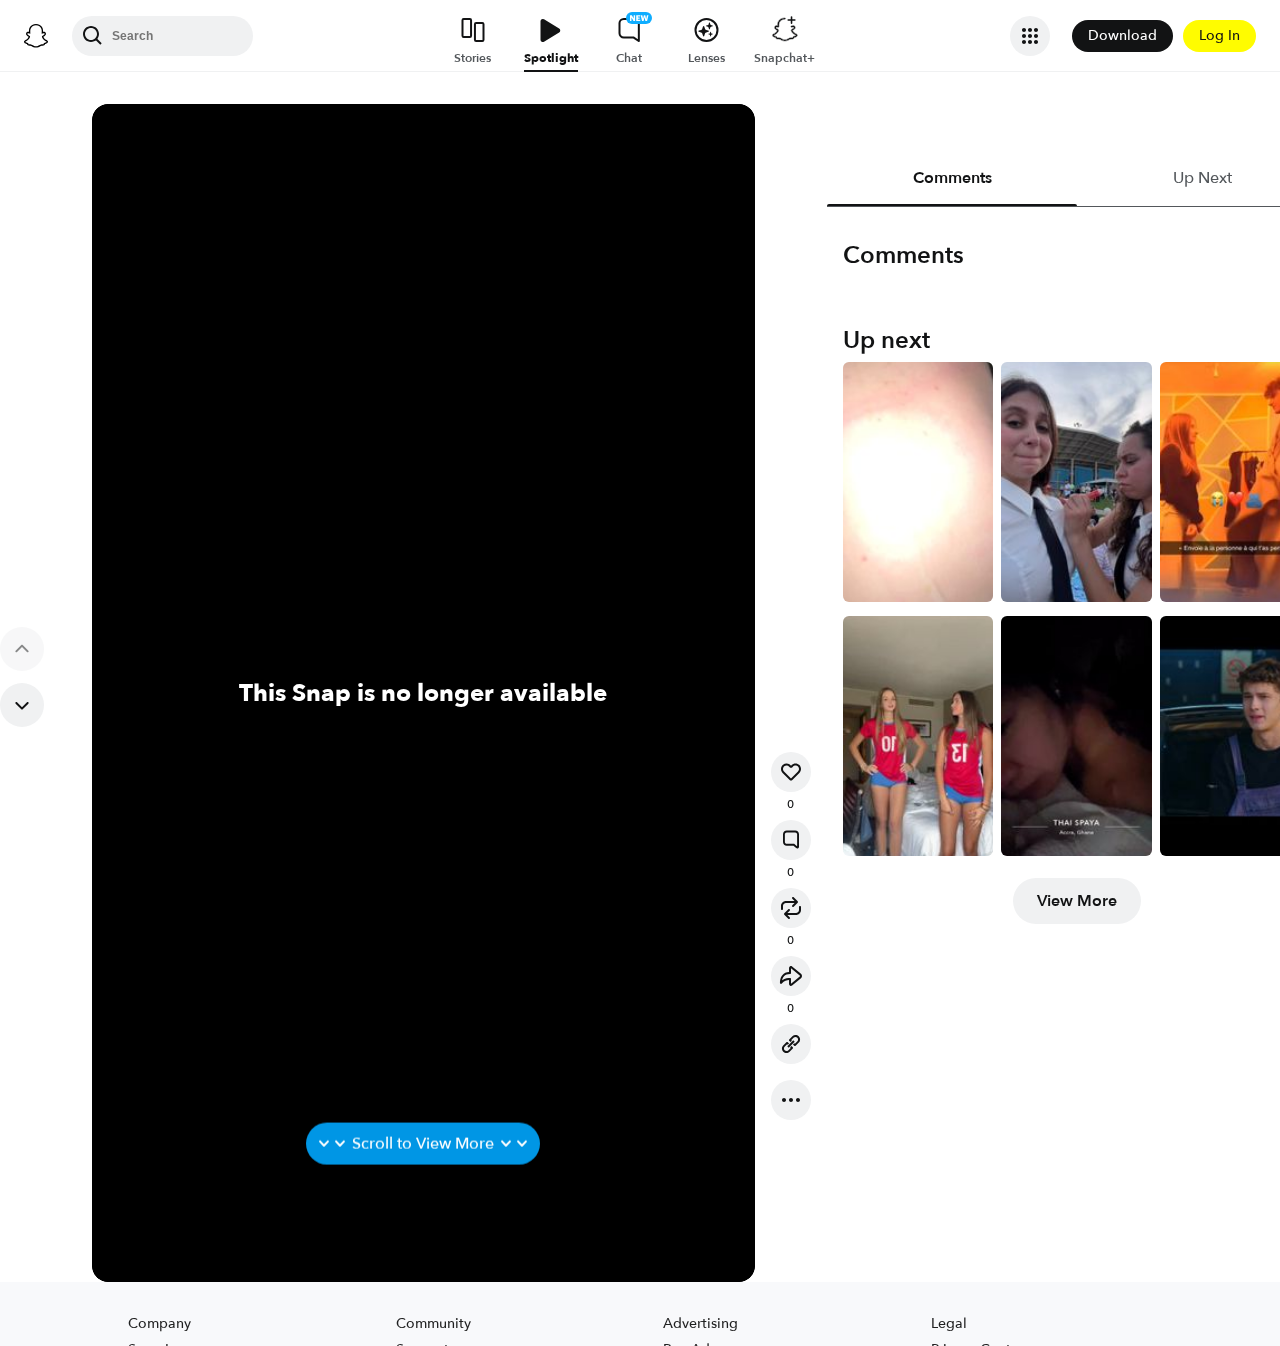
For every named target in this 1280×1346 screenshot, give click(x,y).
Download (1122, 35)
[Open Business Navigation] (1030, 36)
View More (1077, 901)
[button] (791, 772)
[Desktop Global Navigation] (36, 36)
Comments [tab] (951, 178)
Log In (1219, 35)
